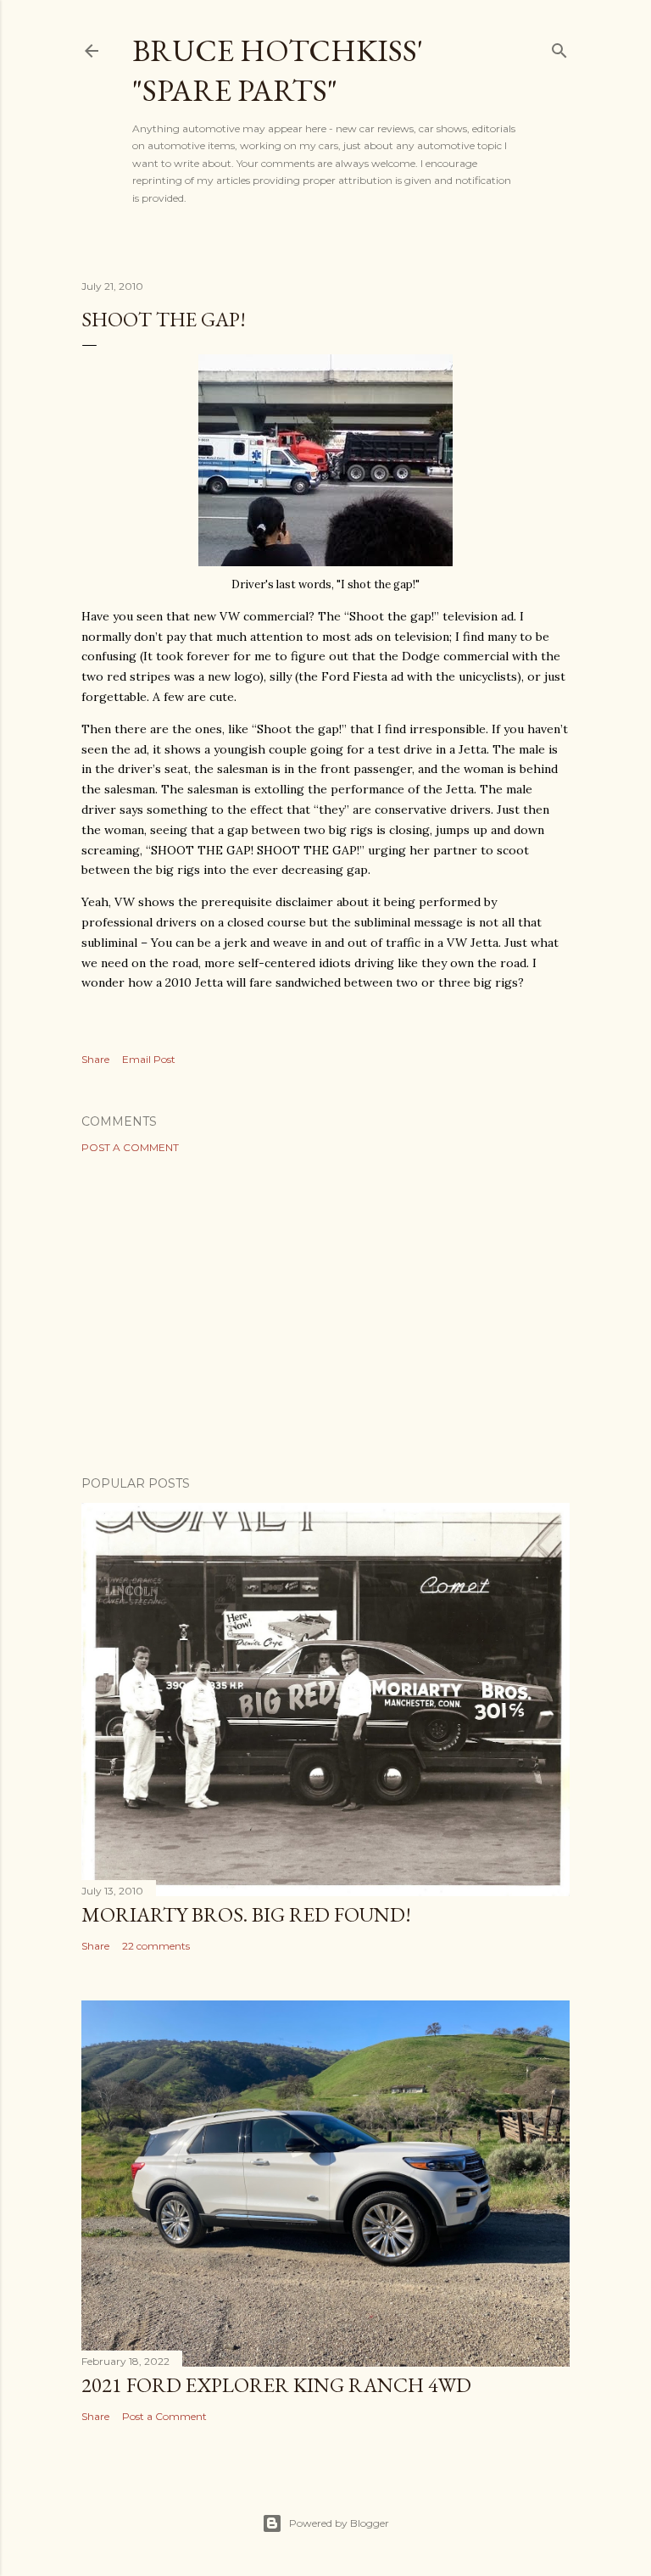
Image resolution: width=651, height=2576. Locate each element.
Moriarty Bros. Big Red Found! (246, 1914)
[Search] (559, 47)
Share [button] (95, 1059)
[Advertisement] (325, 1315)
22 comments (156, 1946)
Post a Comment (130, 1147)
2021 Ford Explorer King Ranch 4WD (276, 2385)
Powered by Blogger (339, 2523)
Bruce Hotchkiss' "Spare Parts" (278, 70)
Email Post (149, 1059)
